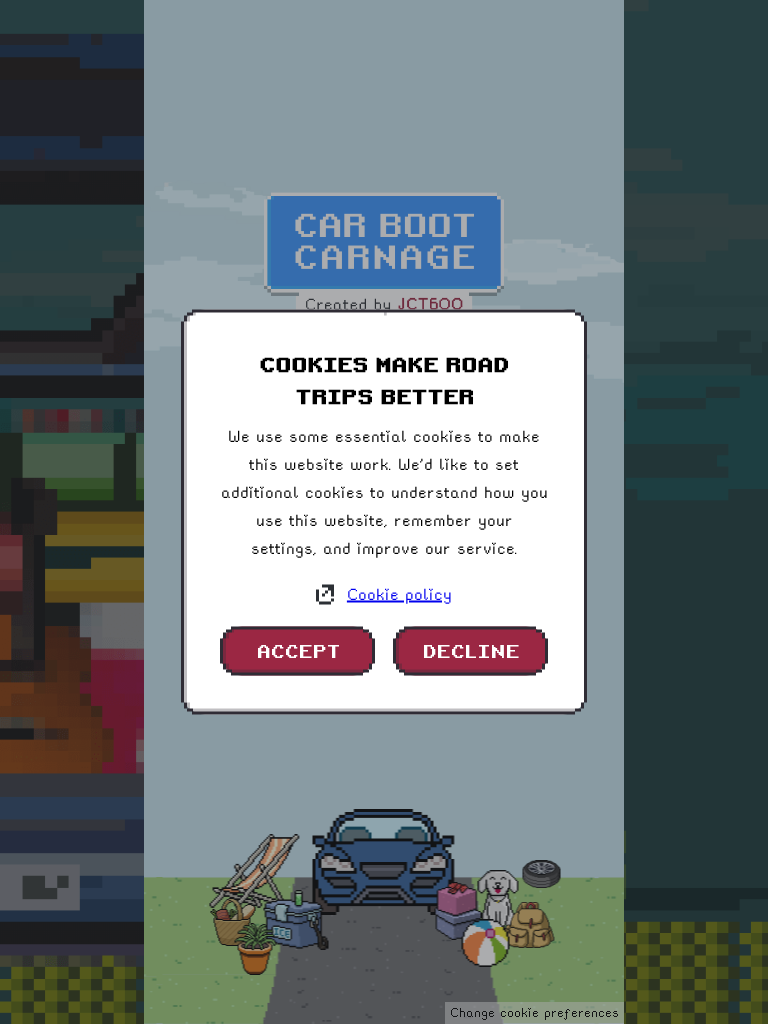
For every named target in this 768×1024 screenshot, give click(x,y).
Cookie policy (399, 594)
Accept (298, 651)
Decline (470, 651)
